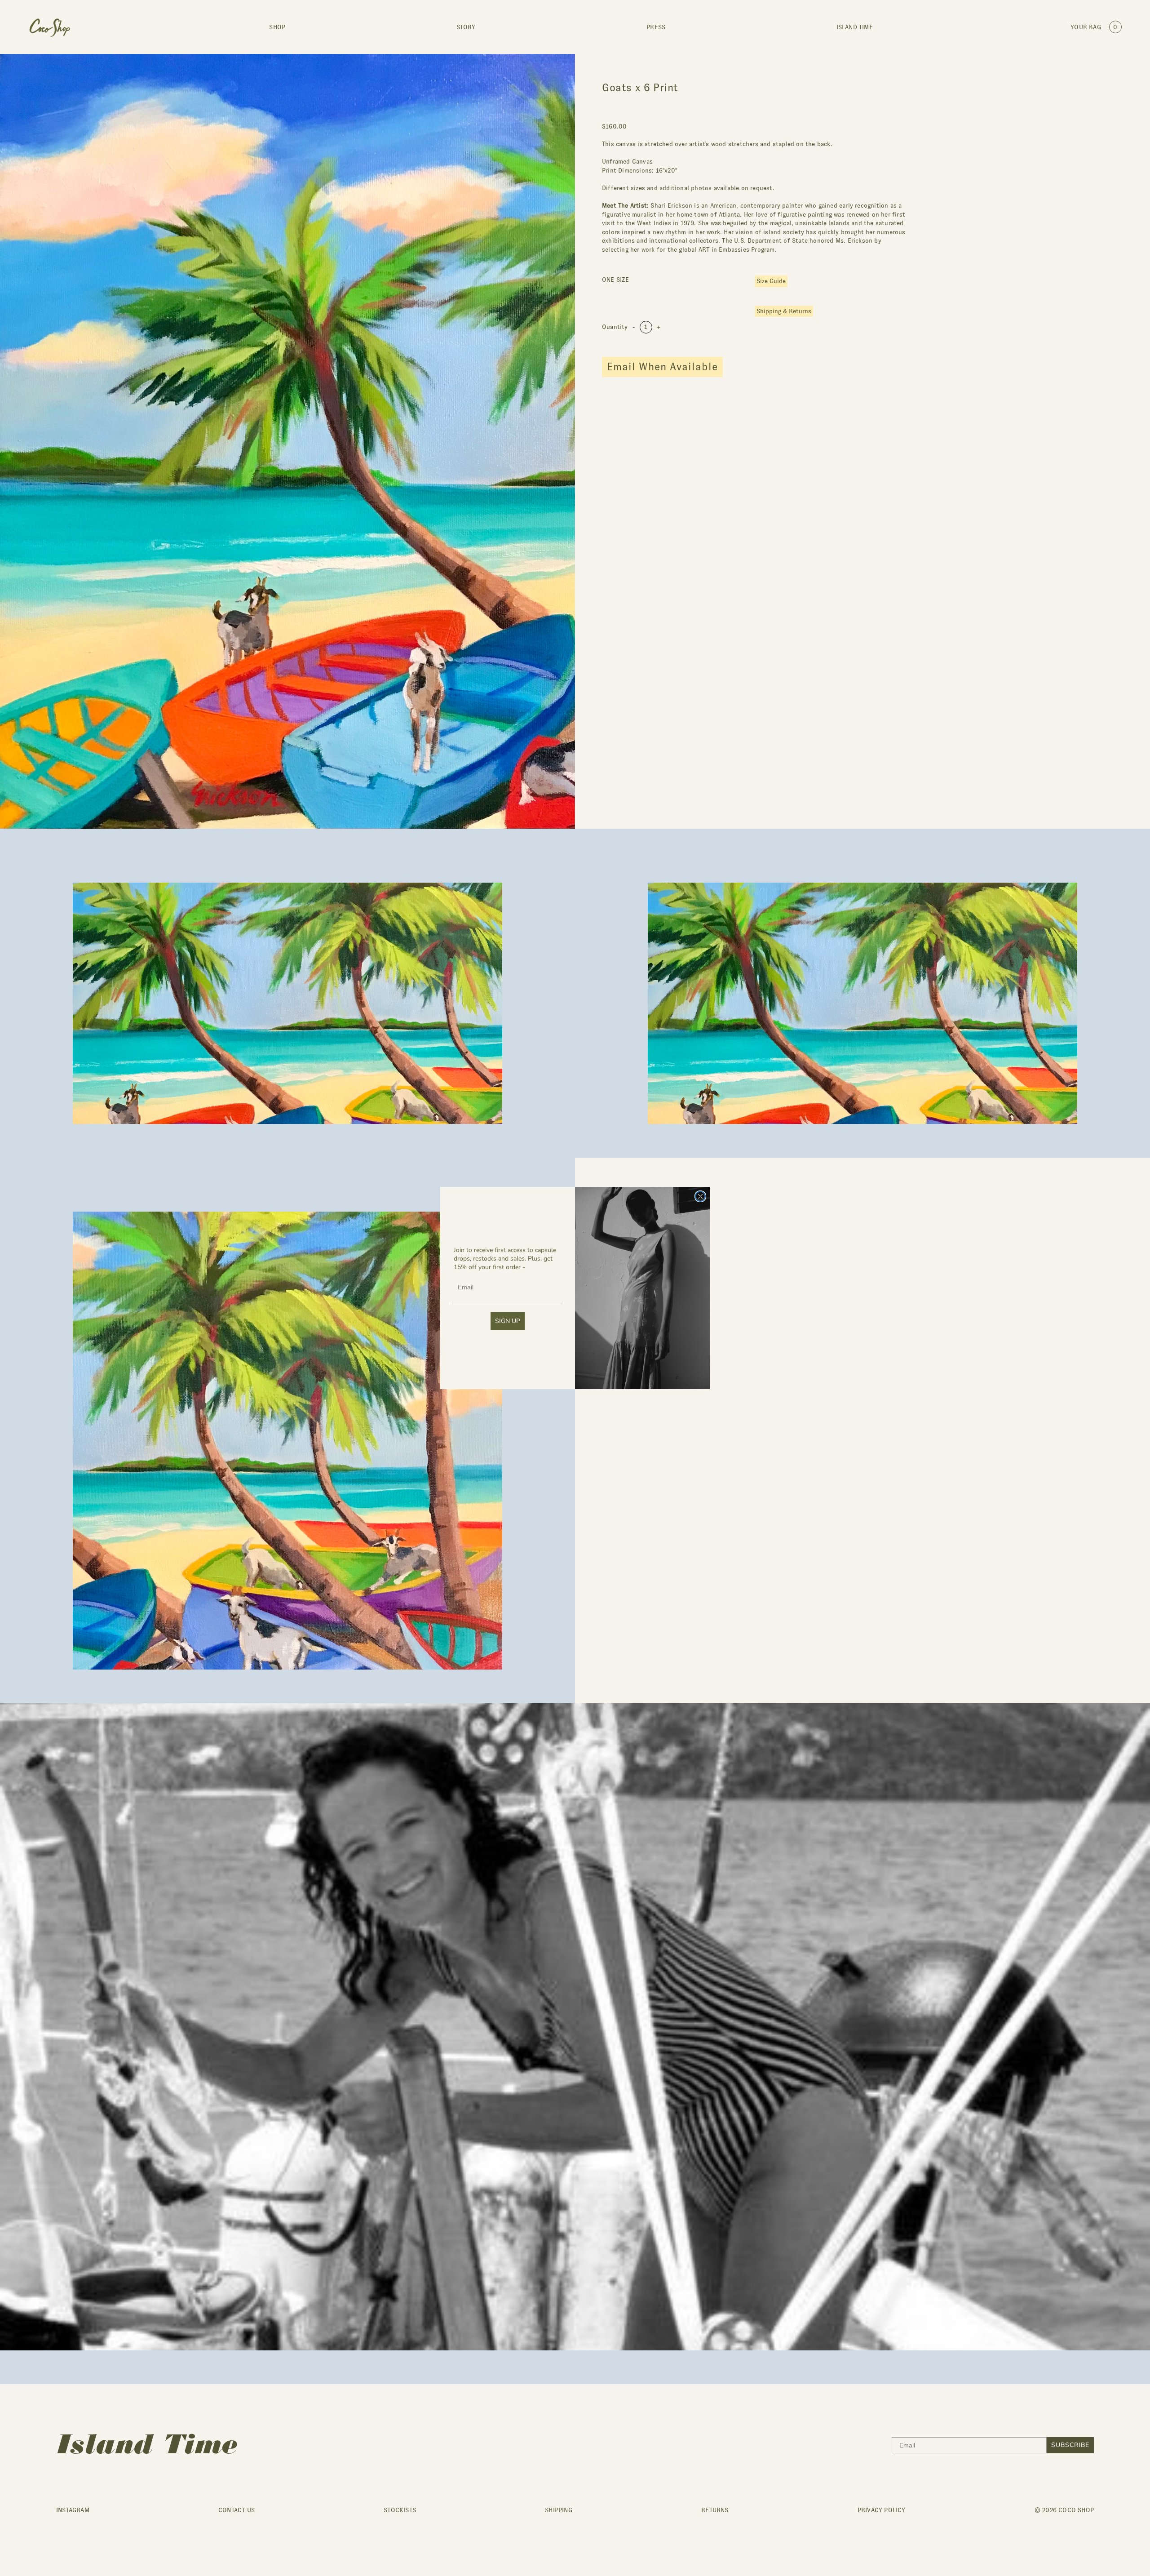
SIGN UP (508, 1321)
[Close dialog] (700, 1196)
